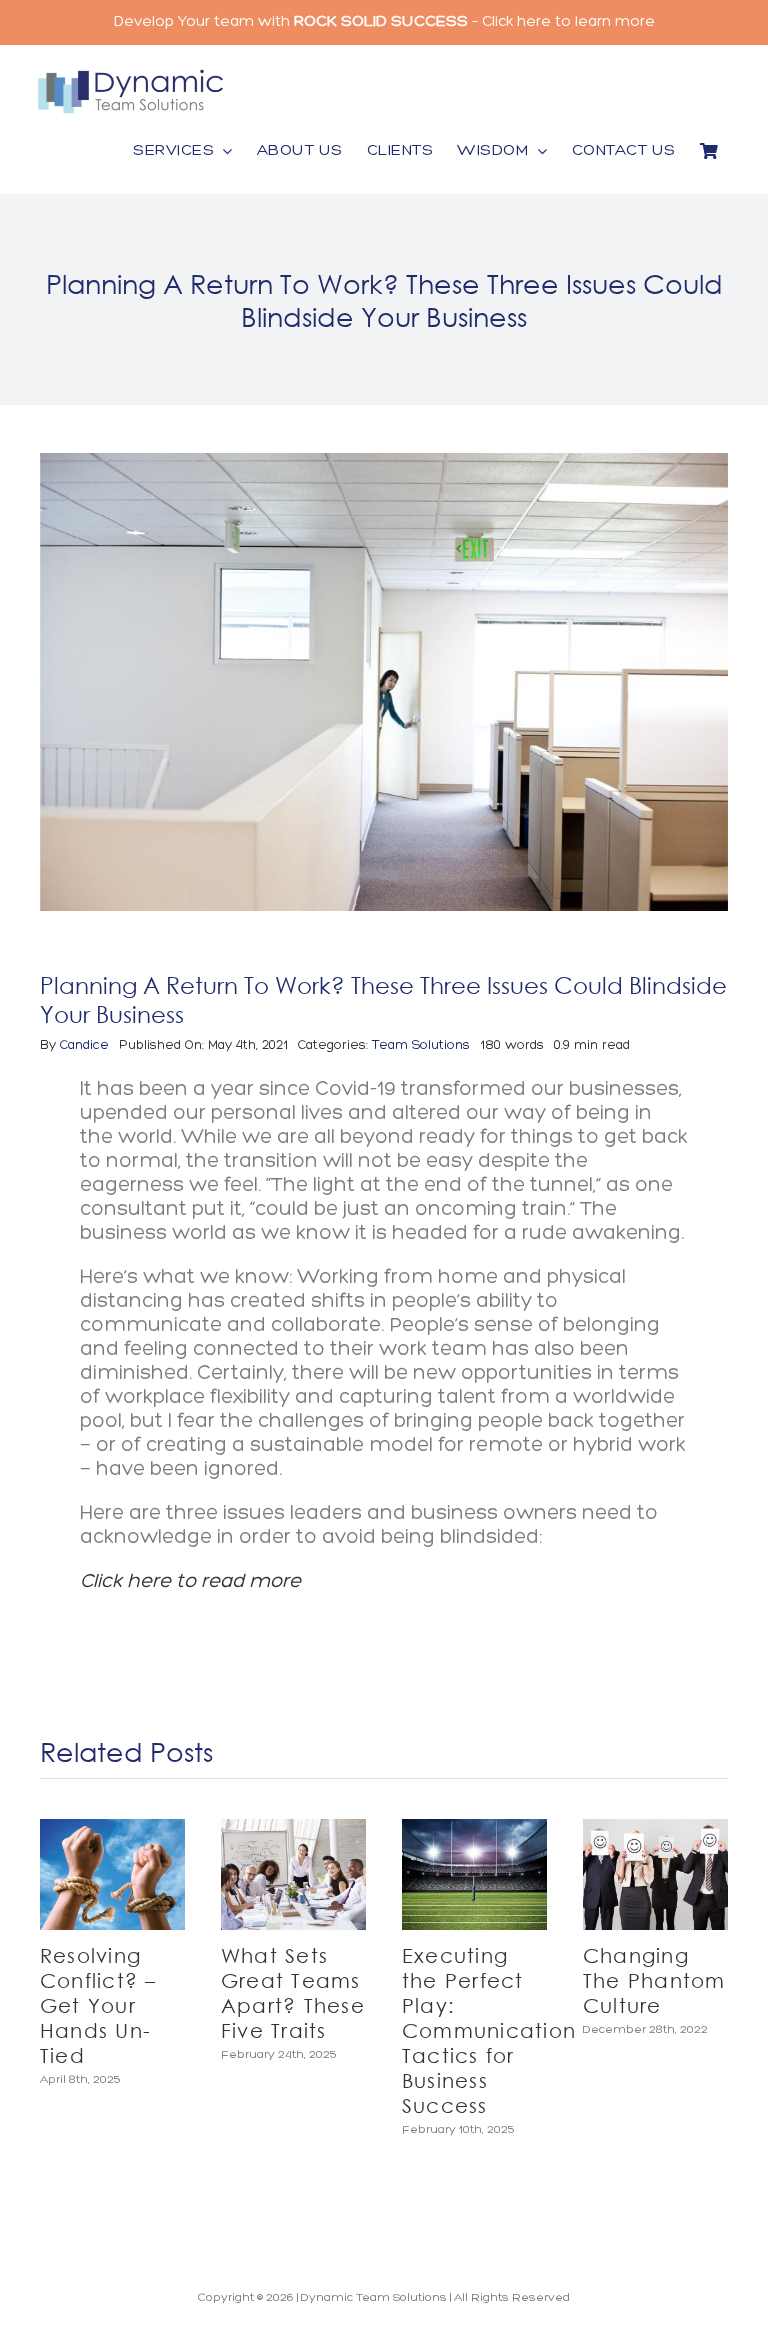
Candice (84, 1045)
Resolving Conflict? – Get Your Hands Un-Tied (98, 2005)
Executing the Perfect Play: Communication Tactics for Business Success (489, 2030)
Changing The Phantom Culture (654, 1980)
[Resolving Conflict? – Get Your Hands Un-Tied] (112, 1874)
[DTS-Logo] (130, 75)
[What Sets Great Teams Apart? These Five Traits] (293, 1874)
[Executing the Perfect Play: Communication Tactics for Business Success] (474, 1874)
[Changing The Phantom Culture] (655, 1874)
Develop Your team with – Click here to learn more (384, 22)
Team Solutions (421, 1045)
